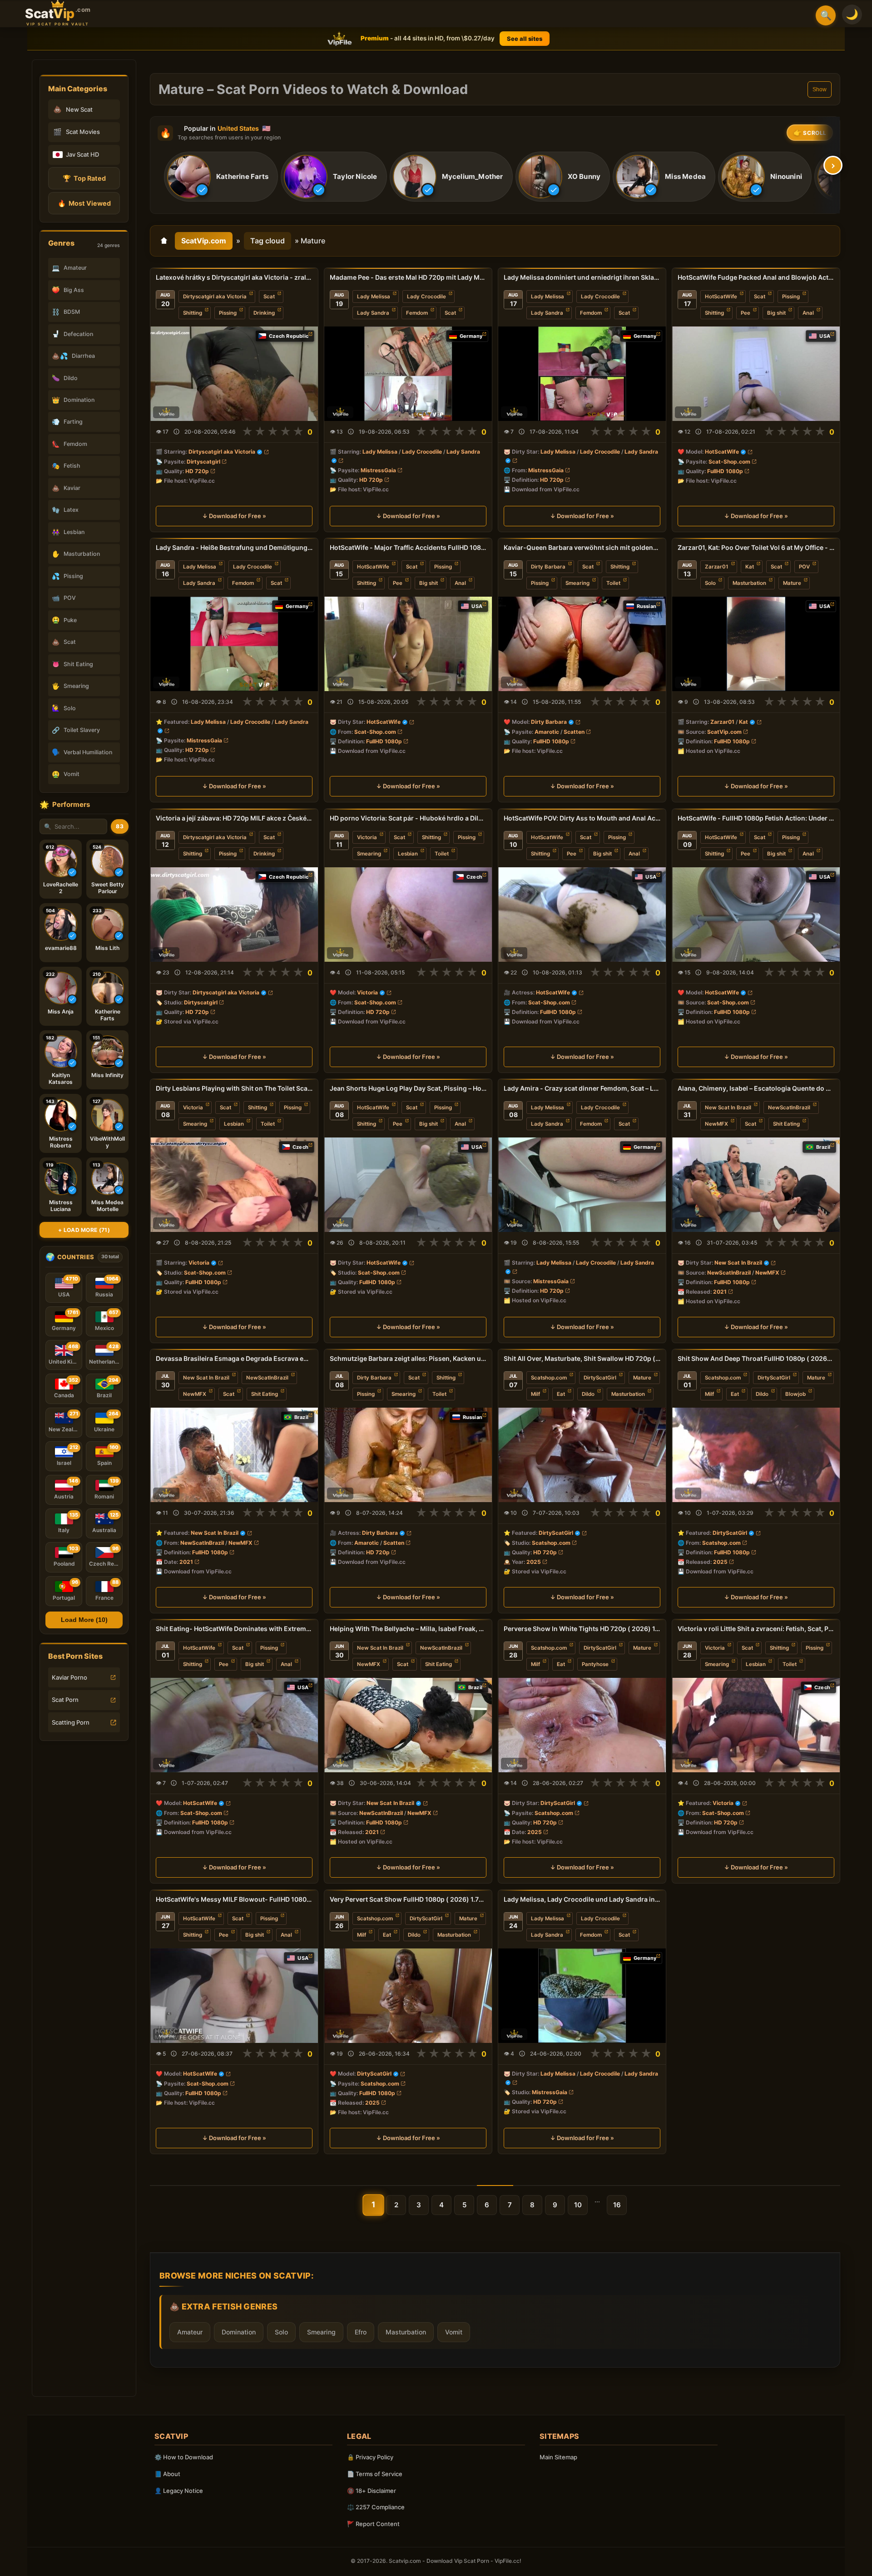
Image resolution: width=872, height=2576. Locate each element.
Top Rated (84, 178)
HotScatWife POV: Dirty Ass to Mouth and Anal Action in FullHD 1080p (582, 818)
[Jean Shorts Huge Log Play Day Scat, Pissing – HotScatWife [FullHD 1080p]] (408, 1185)
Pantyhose (595, 1664)
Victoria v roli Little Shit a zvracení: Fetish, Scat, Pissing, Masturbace (756, 1629)
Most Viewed (84, 203)
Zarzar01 (717, 567)
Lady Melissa (374, 297)
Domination (239, 2332)
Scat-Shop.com (729, 462)
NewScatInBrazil (789, 1108)
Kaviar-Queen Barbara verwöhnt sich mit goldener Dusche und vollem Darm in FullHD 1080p (582, 547)
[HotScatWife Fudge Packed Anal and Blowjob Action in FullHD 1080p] (756, 374)
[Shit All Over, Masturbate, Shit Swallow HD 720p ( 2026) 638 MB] (582, 1455)
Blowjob (795, 1394)
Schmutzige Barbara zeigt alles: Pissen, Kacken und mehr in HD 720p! (408, 1358)
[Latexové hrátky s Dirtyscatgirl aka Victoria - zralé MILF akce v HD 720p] (234, 374)
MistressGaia (378, 470)
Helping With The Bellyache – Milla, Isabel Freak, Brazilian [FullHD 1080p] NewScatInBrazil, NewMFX (408, 1629)
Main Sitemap (558, 2457)
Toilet (613, 583)
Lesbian (408, 854)
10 (578, 2205)
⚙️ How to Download (184, 2457)
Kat (750, 567)
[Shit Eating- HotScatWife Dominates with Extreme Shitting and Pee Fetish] (234, 1725)
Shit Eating (786, 1124)
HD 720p (197, 471)
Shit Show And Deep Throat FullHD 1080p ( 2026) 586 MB (756, 1358)
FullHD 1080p (725, 471)
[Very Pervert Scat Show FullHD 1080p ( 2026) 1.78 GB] (408, 1996)
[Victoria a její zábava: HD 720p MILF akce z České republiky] (234, 915)
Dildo (588, 1394)
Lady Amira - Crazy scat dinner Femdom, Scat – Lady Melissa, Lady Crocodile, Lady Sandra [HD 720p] (582, 1088)
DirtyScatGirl (600, 1378)
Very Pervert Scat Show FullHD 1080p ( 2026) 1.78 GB (408, 1899)
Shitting (193, 313)
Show (820, 89)
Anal (808, 313)
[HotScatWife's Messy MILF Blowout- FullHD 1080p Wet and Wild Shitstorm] (234, 1996)
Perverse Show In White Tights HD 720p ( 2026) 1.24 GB (582, 1629)
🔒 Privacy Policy (370, 2457)
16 (617, 2205)
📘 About (167, 2474)
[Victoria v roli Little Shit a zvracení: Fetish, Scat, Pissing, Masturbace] (756, 1725)
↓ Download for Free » (234, 516)
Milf (535, 1394)
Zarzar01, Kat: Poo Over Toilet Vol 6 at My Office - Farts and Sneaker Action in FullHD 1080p (756, 547)
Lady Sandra (373, 313)
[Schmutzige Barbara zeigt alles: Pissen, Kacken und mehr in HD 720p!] (408, 1455)
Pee (746, 313)
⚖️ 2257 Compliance (376, 2507)
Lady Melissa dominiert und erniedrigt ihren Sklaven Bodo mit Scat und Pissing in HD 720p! (582, 277)
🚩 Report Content (373, 2524)
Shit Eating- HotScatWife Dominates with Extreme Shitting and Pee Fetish (234, 1629)
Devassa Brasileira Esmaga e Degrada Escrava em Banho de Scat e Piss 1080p (234, 1358)
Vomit (454, 2332)
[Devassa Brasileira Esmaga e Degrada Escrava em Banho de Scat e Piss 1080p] (234, 1455)
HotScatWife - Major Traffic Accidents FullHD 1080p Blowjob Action (408, 547)
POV (804, 567)
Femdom (417, 313)
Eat (561, 1394)
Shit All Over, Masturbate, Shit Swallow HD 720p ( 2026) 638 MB (582, 1358)
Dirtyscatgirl (203, 462)
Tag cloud (268, 241)
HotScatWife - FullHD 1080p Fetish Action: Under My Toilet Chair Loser (756, 818)
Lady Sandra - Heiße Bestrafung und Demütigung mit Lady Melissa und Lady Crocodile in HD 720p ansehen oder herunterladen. (234, 547)
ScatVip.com (204, 241)
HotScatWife (721, 297)
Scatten (574, 732)
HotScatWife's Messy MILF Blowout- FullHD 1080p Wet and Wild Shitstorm (234, 1899)
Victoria (367, 837)
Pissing (228, 313)
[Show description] (176, 432)
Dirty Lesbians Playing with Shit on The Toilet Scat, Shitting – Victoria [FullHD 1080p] (234, 1088)
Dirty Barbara (548, 567)
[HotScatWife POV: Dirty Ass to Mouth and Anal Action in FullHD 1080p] (582, 915)
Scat (269, 297)
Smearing (577, 583)
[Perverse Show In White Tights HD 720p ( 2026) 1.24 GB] (582, 1725)
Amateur (190, 2332)
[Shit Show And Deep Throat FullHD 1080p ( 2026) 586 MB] (756, 1455)
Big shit (776, 313)
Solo (710, 583)
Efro (361, 2332)
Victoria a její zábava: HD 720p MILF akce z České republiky (234, 818)
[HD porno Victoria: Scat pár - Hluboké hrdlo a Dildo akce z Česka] (408, 915)
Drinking (264, 313)
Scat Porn (65, 1700)
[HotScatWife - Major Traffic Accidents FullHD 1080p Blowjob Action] (408, 644)
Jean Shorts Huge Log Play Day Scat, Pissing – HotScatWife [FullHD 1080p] (408, 1088)
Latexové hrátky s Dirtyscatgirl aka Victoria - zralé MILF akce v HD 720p (234, 277)
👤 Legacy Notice (179, 2491)
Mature (792, 583)
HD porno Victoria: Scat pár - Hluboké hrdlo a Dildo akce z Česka (408, 818)
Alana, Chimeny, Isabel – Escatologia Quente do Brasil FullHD (756, 1088)
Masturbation (749, 583)
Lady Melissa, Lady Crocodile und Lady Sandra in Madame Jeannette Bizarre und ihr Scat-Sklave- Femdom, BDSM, (582, 1899)
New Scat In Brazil (728, 1108)
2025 (534, 1562)
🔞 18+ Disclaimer (372, 2491)
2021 (720, 1292)
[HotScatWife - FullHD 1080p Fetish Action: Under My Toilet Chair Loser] (756, 915)
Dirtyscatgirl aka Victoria (215, 297)
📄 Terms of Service (375, 2474)
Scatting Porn (71, 1722)
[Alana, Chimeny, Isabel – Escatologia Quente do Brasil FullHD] (756, 1185)
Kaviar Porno (69, 1677)
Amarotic (547, 732)
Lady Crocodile (426, 297)
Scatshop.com (549, 1378)
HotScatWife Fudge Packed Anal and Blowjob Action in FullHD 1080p (756, 277)
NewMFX (716, 1124)
